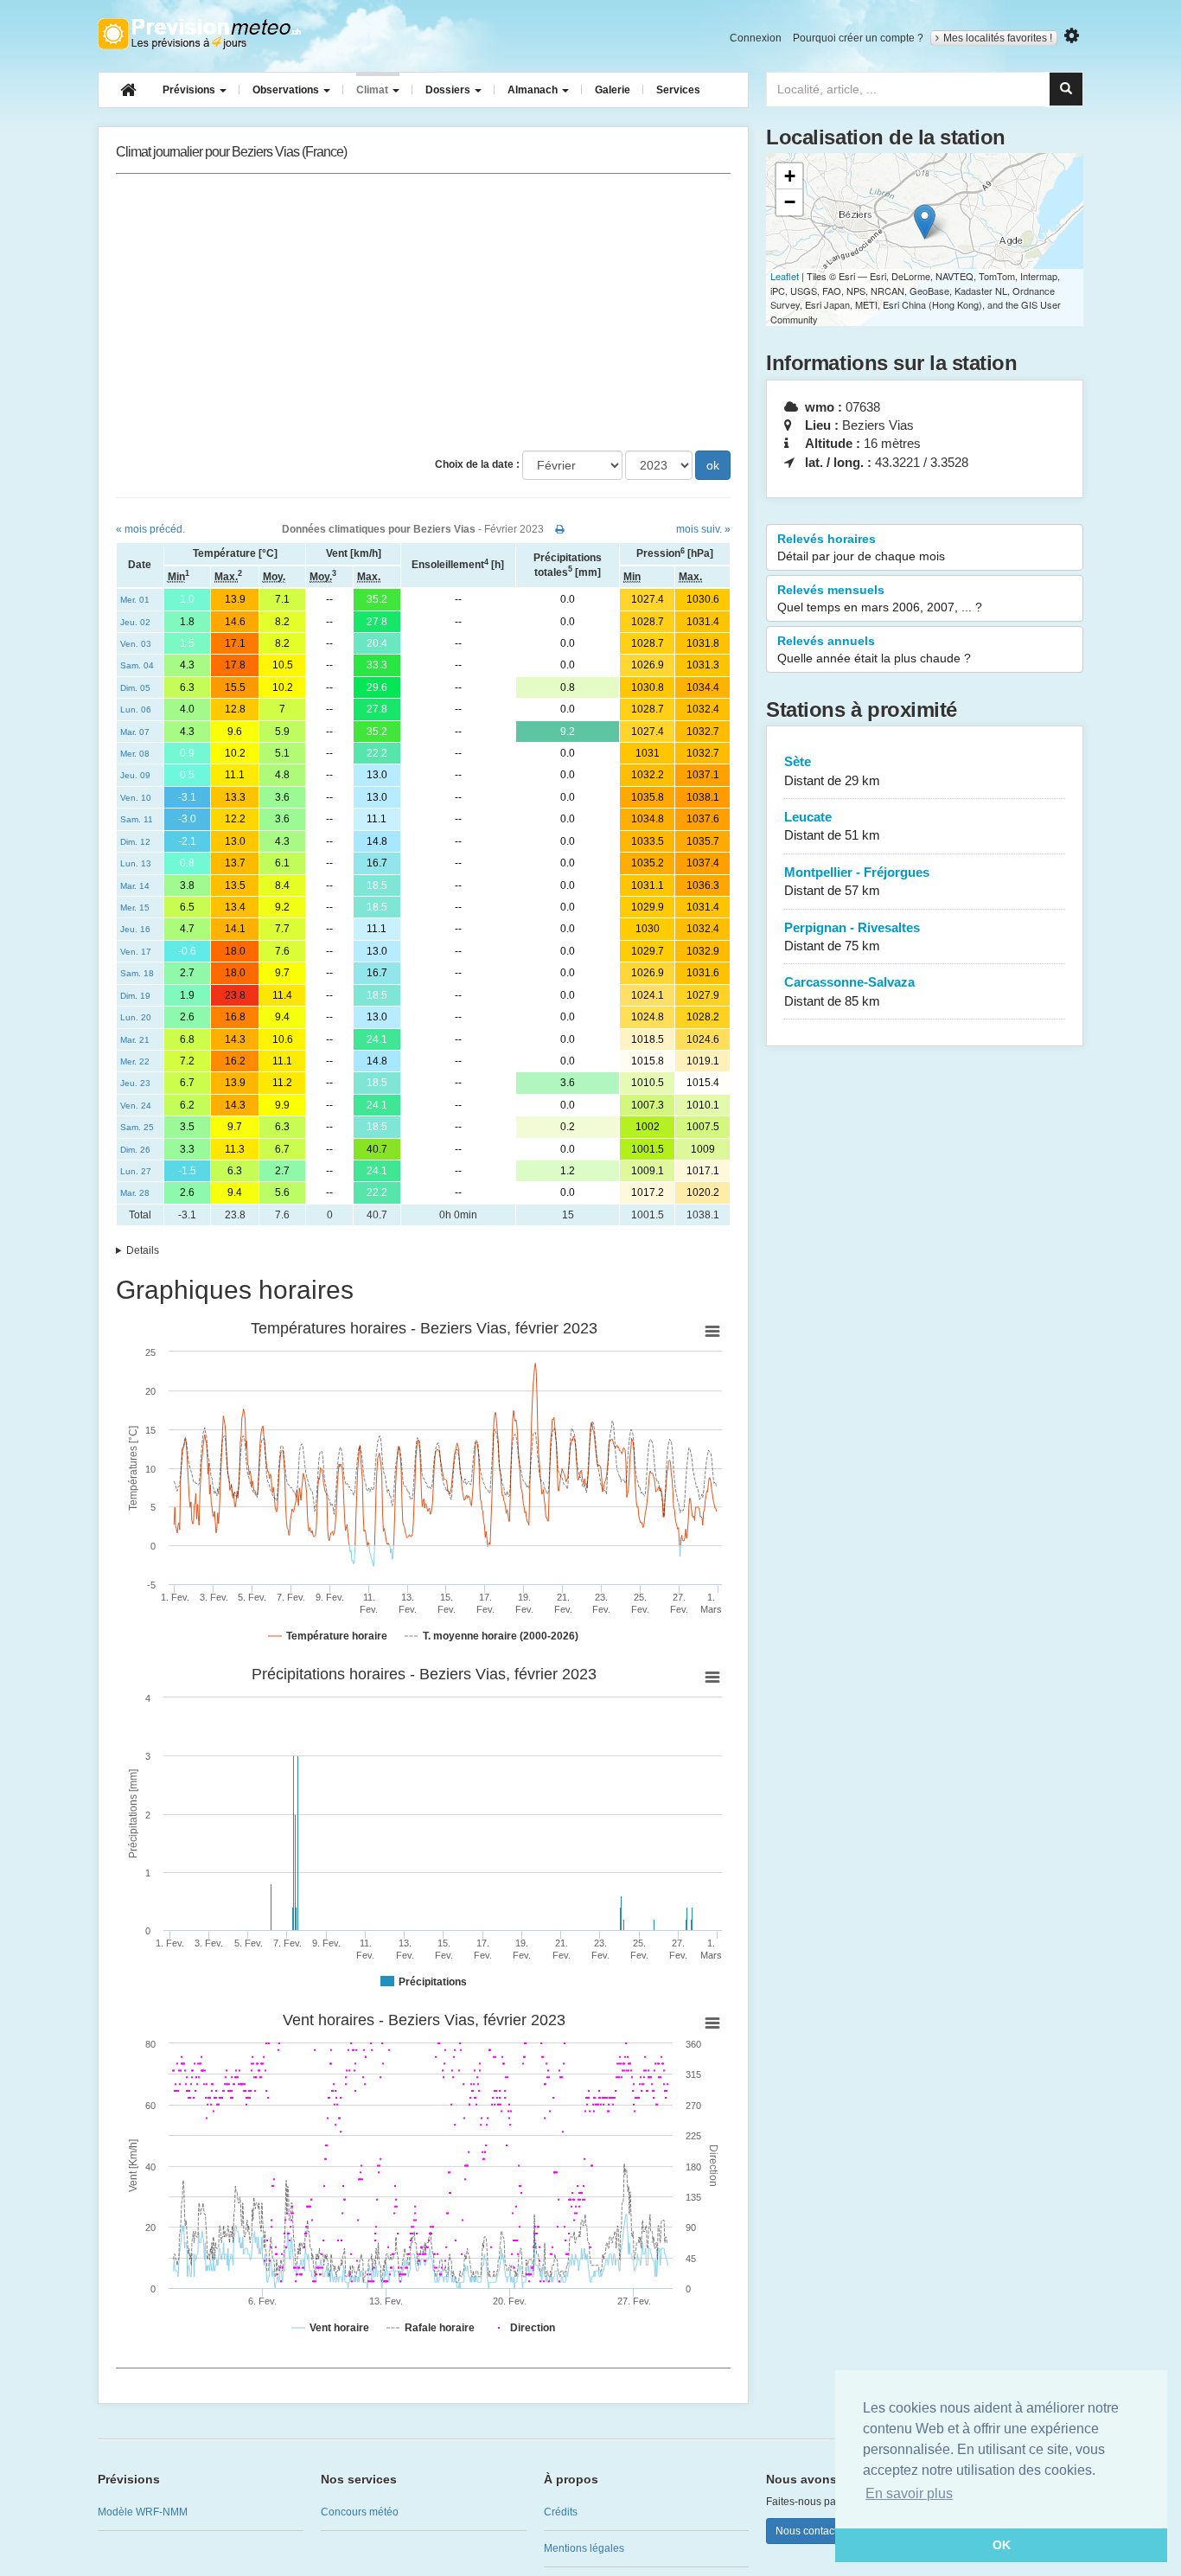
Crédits (561, 2512)
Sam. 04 (137, 665)
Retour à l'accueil (199, 34)
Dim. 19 (135, 996)
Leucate (832, 826)
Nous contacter (811, 2531)
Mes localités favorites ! (998, 38)
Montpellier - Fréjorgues (857, 881)
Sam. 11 (137, 819)
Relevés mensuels (880, 598)
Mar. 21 (135, 1040)
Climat (373, 90)
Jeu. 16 (135, 929)
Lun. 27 (136, 1171)
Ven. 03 (136, 644)
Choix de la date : (477, 464)
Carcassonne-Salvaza (849, 991)
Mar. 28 (135, 1193)
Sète (832, 770)
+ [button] (790, 176)
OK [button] (1002, 2545)
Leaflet (785, 276)
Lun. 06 (136, 710)
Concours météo (360, 2512)
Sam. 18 (137, 973)
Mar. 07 (135, 732)
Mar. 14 (135, 886)
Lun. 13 (136, 863)
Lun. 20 (136, 1017)
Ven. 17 (136, 952)
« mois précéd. (150, 529)
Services (678, 90)
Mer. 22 (135, 1061)
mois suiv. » (703, 529)
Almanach (534, 90)
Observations (287, 90)
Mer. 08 (135, 754)
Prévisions (190, 90)
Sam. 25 (137, 1127)
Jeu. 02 (135, 622)
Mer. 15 (135, 908)
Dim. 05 (135, 688)
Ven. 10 (136, 798)
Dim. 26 (135, 1150)
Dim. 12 (135, 842)
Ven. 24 (136, 1106)
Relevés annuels (874, 649)
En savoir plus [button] (909, 2493)
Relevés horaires (861, 547)
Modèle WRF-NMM (143, 2512)
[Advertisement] (423, 312)
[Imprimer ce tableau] (560, 529)
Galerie (613, 90)
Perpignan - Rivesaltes (852, 936)
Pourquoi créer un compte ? (858, 38)
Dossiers (449, 90)
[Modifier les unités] (1072, 36)
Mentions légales (584, 2548)
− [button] (790, 202)
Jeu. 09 (135, 775)
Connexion (756, 38)
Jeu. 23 (135, 1083)
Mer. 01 (135, 600)
